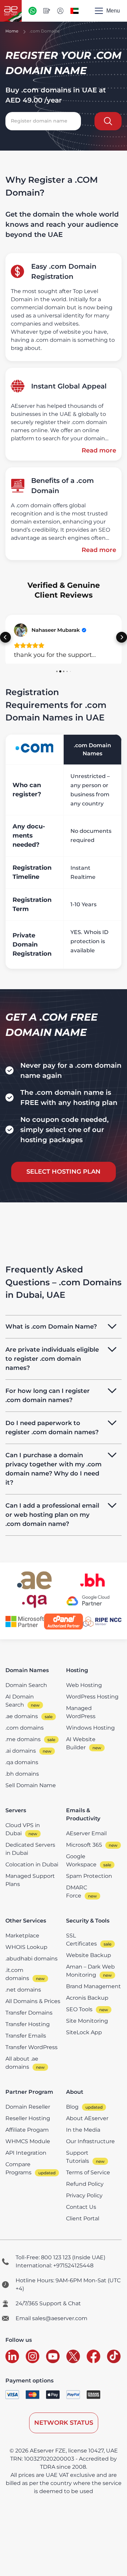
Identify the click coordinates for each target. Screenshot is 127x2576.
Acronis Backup (87, 1998)
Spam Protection (89, 1876)
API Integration (26, 2153)
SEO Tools (79, 2009)
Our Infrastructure (90, 2141)
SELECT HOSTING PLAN (63, 1172)
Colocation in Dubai (32, 1864)
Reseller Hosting (28, 2118)
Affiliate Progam (27, 2130)
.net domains (23, 1990)
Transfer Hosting (28, 2024)
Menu (113, 11)
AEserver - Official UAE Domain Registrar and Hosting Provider (11, 11)
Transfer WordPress (31, 2047)
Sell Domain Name (31, 1785)
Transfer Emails (26, 2036)
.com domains (25, 1728)
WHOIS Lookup (26, 1947)
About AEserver (87, 2118)
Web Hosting (84, 1685)
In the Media (83, 2130)
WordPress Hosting (92, 1697)
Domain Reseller (28, 2107)
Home (12, 31)
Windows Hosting (90, 1728)
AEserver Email (86, 1833)
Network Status (64, 2423)
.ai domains (21, 1751)
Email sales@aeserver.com (51, 2318)
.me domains (23, 1739)
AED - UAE (75, 11)
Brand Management (93, 1986)
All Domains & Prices (33, 2001)
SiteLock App (84, 2032)
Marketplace (22, 1936)
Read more (99, 450)
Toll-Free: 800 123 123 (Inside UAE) (60, 2257)
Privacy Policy (84, 2195)
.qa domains (22, 1762)
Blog (72, 2107)
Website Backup (89, 1955)
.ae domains (22, 1716)
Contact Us (81, 2207)
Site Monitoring (87, 2021)
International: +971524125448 (55, 2266)
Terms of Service (88, 2172)
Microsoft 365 (84, 1845)
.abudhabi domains (31, 1959)
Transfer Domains (29, 2013)
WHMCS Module (28, 2141)
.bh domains (22, 1774)
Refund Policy (85, 2184)
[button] (5, 637)
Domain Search (26, 1685)
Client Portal (83, 2218)
